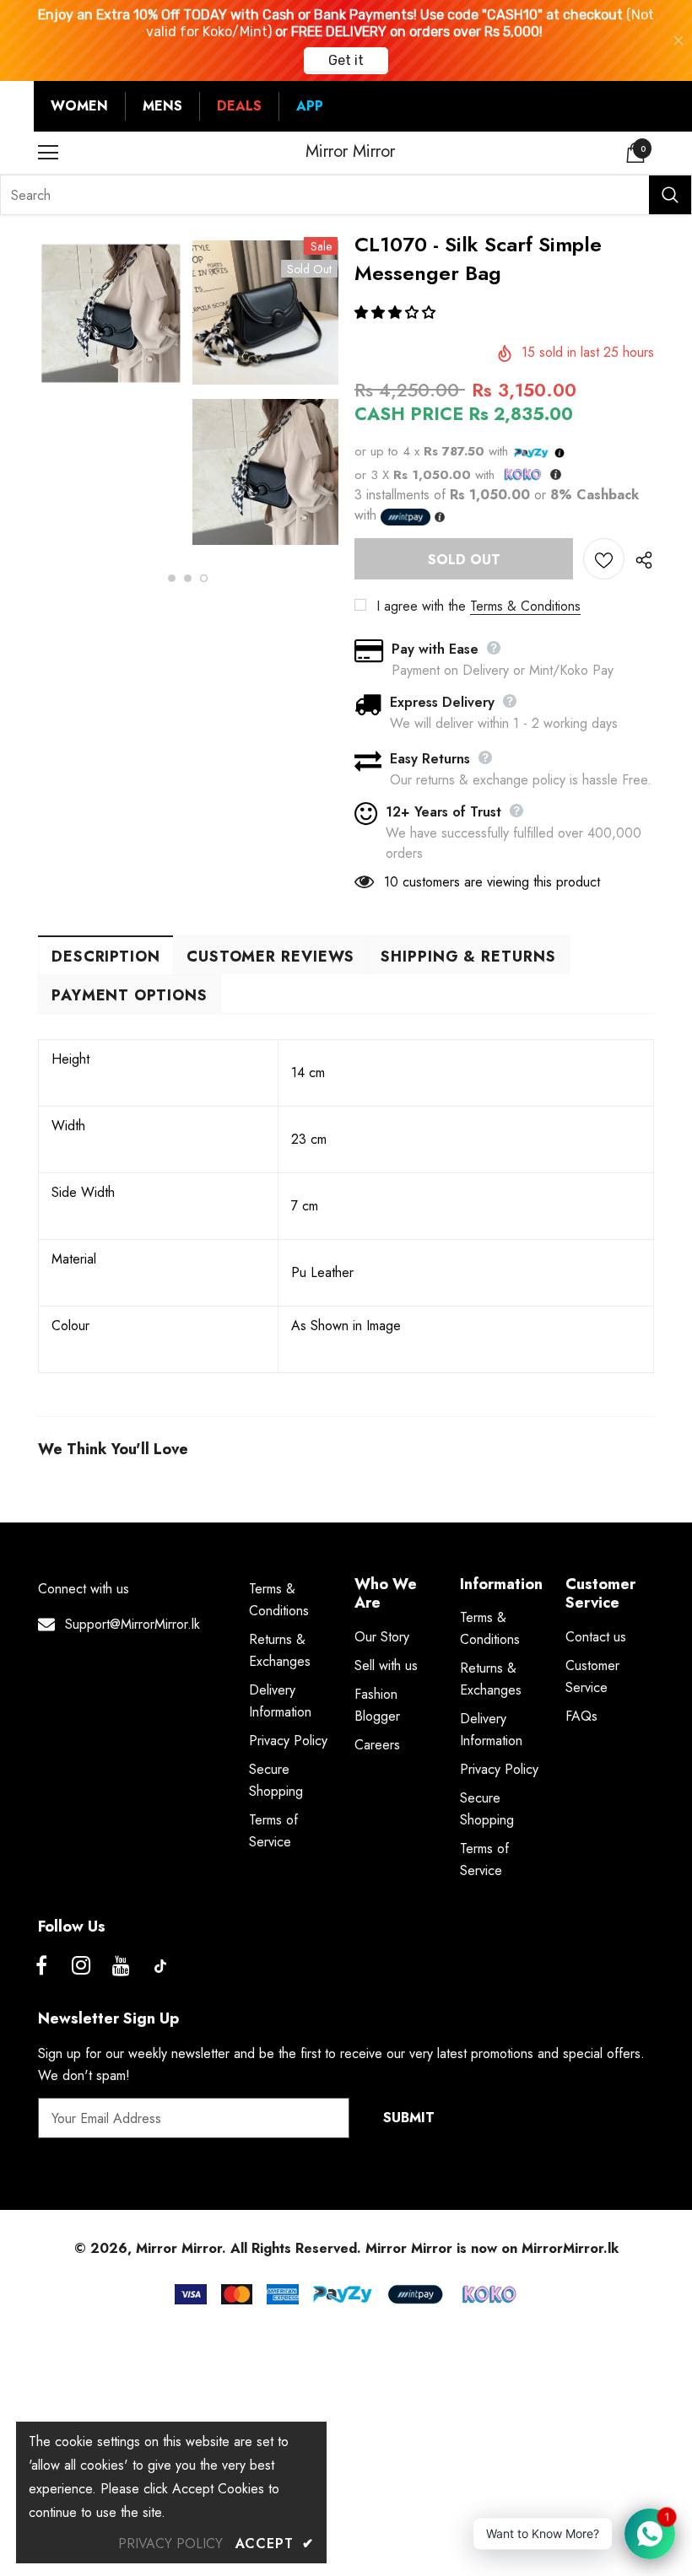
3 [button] (204, 578)
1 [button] (172, 578)
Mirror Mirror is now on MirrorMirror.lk (492, 2248)
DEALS (239, 106)
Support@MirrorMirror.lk (132, 1624)
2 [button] (188, 578)
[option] (111, 316)
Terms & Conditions (525, 606)
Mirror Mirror (350, 152)
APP (310, 106)
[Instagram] (81, 1966)
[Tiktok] (160, 1966)
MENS (162, 106)
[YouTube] (121, 1966)
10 (391, 882)
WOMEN (79, 106)
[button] (397, 313)
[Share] (639, 559)
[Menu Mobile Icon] (48, 153)
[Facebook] (41, 1966)
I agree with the (421, 606)
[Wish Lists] (604, 559)
